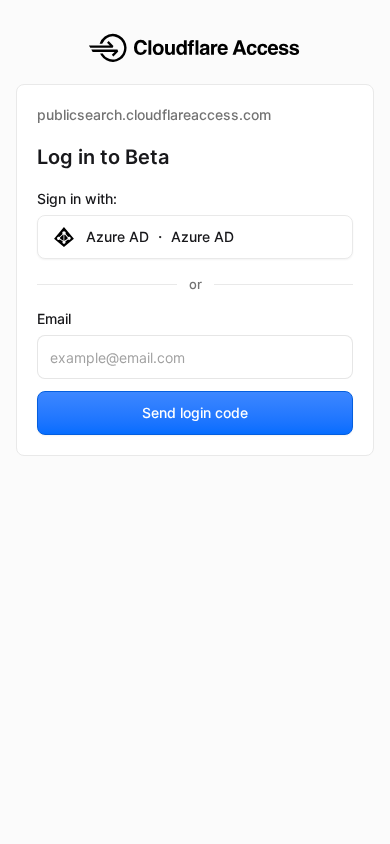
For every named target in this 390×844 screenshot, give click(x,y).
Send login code (195, 412)
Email (54, 318)
